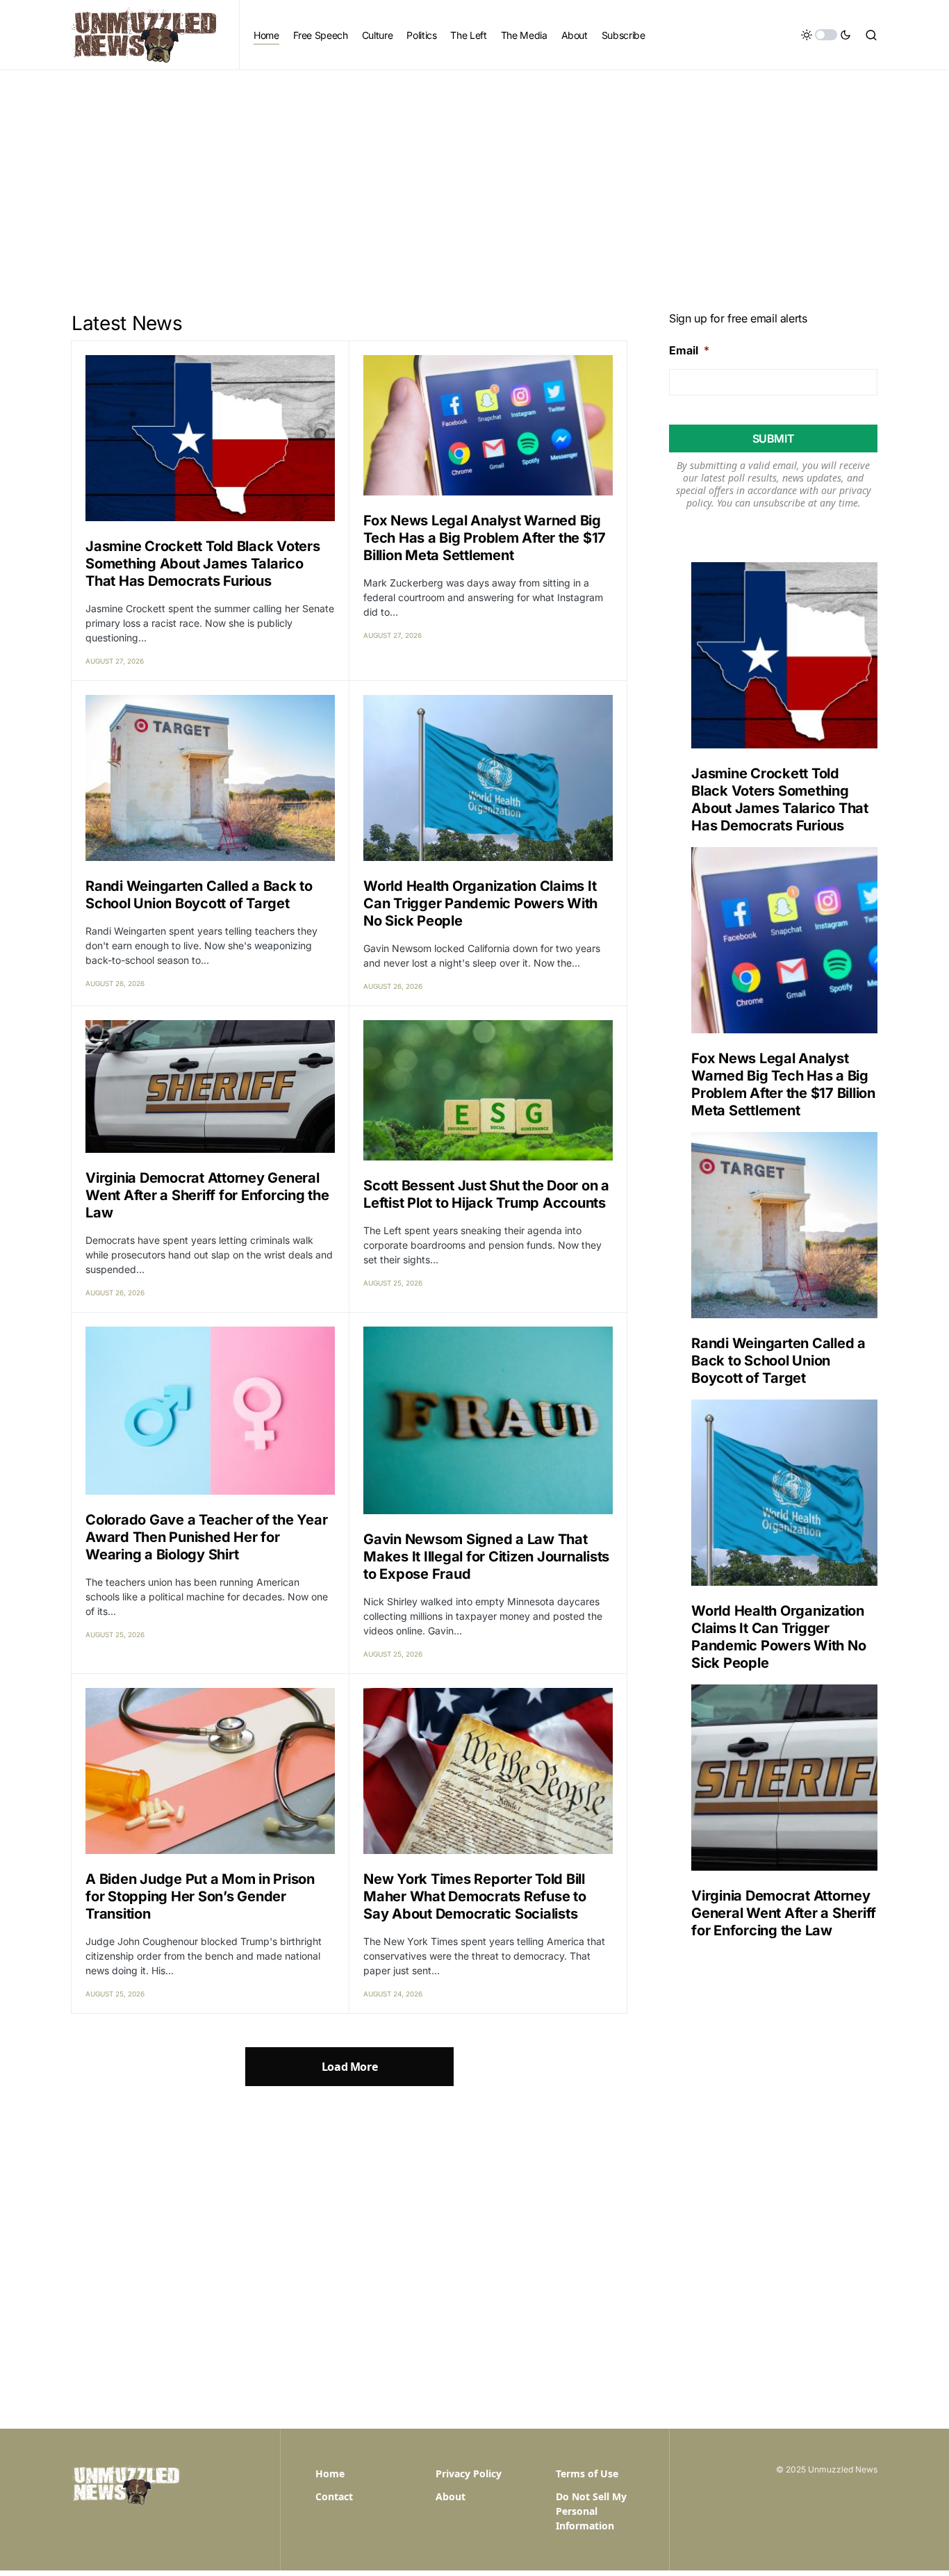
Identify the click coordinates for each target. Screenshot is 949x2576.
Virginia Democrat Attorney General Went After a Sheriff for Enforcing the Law (207, 1195)
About (451, 2496)
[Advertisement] (474, 174)
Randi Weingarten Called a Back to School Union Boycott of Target (199, 895)
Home (330, 2474)
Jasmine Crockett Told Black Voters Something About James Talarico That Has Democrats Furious (203, 564)
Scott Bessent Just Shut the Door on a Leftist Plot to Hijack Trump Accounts (486, 1194)
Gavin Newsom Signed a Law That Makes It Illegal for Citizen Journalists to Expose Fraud (486, 1557)
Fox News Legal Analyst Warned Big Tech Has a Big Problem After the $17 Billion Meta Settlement (485, 538)
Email (689, 350)
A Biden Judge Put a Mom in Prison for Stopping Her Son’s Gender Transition (200, 1896)
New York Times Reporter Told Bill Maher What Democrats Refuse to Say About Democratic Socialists (475, 1896)
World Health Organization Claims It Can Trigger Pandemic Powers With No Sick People (480, 903)
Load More (349, 2067)
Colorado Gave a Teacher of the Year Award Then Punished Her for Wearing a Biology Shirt (206, 1537)
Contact (334, 2496)
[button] (826, 35)
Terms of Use (587, 2474)
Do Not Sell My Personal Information (591, 2511)
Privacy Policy (469, 2474)
